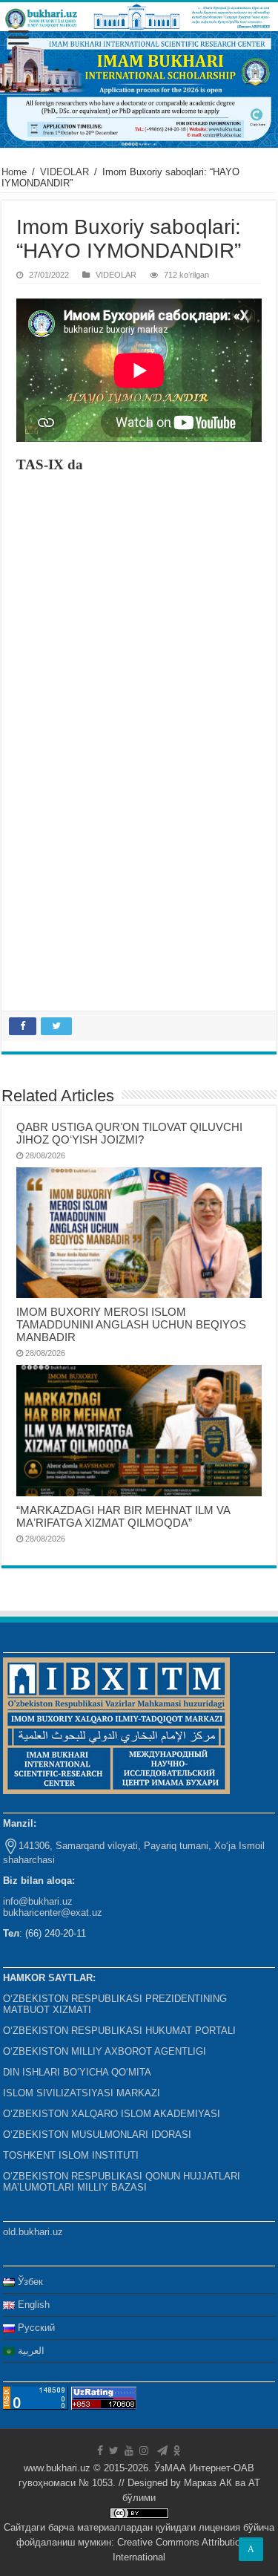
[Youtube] (129, 2451)
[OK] (177, 2451)
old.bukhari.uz (33, 2232)
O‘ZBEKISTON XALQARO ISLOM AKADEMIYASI (112, 2114)
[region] (139, 89)
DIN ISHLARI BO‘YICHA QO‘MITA (77, 2072)
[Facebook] (100, 2451)
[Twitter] (114, 2451)
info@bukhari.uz (38, 1901)
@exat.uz (82, 1913)
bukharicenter (32, 1913)
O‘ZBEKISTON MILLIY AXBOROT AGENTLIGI (105, 2051)
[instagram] (144, 2451)
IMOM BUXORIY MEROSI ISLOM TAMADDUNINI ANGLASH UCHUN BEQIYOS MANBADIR (131, 1324)
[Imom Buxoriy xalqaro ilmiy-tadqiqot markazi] (139, 17)
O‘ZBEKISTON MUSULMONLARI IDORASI (97, 2135)
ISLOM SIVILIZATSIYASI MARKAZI (82, 2093)
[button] (139, 89)
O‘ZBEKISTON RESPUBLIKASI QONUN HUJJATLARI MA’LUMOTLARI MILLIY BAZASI (122, 2182)
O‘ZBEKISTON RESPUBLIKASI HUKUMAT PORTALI (119, 2031)
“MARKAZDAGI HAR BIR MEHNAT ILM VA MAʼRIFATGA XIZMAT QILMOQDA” (123, 1516)
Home (14, 172)
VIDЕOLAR (64, 172)
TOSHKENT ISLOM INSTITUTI (71, 2155)
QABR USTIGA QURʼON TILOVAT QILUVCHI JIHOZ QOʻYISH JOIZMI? (129, 1133)
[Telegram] (162, 2451)
